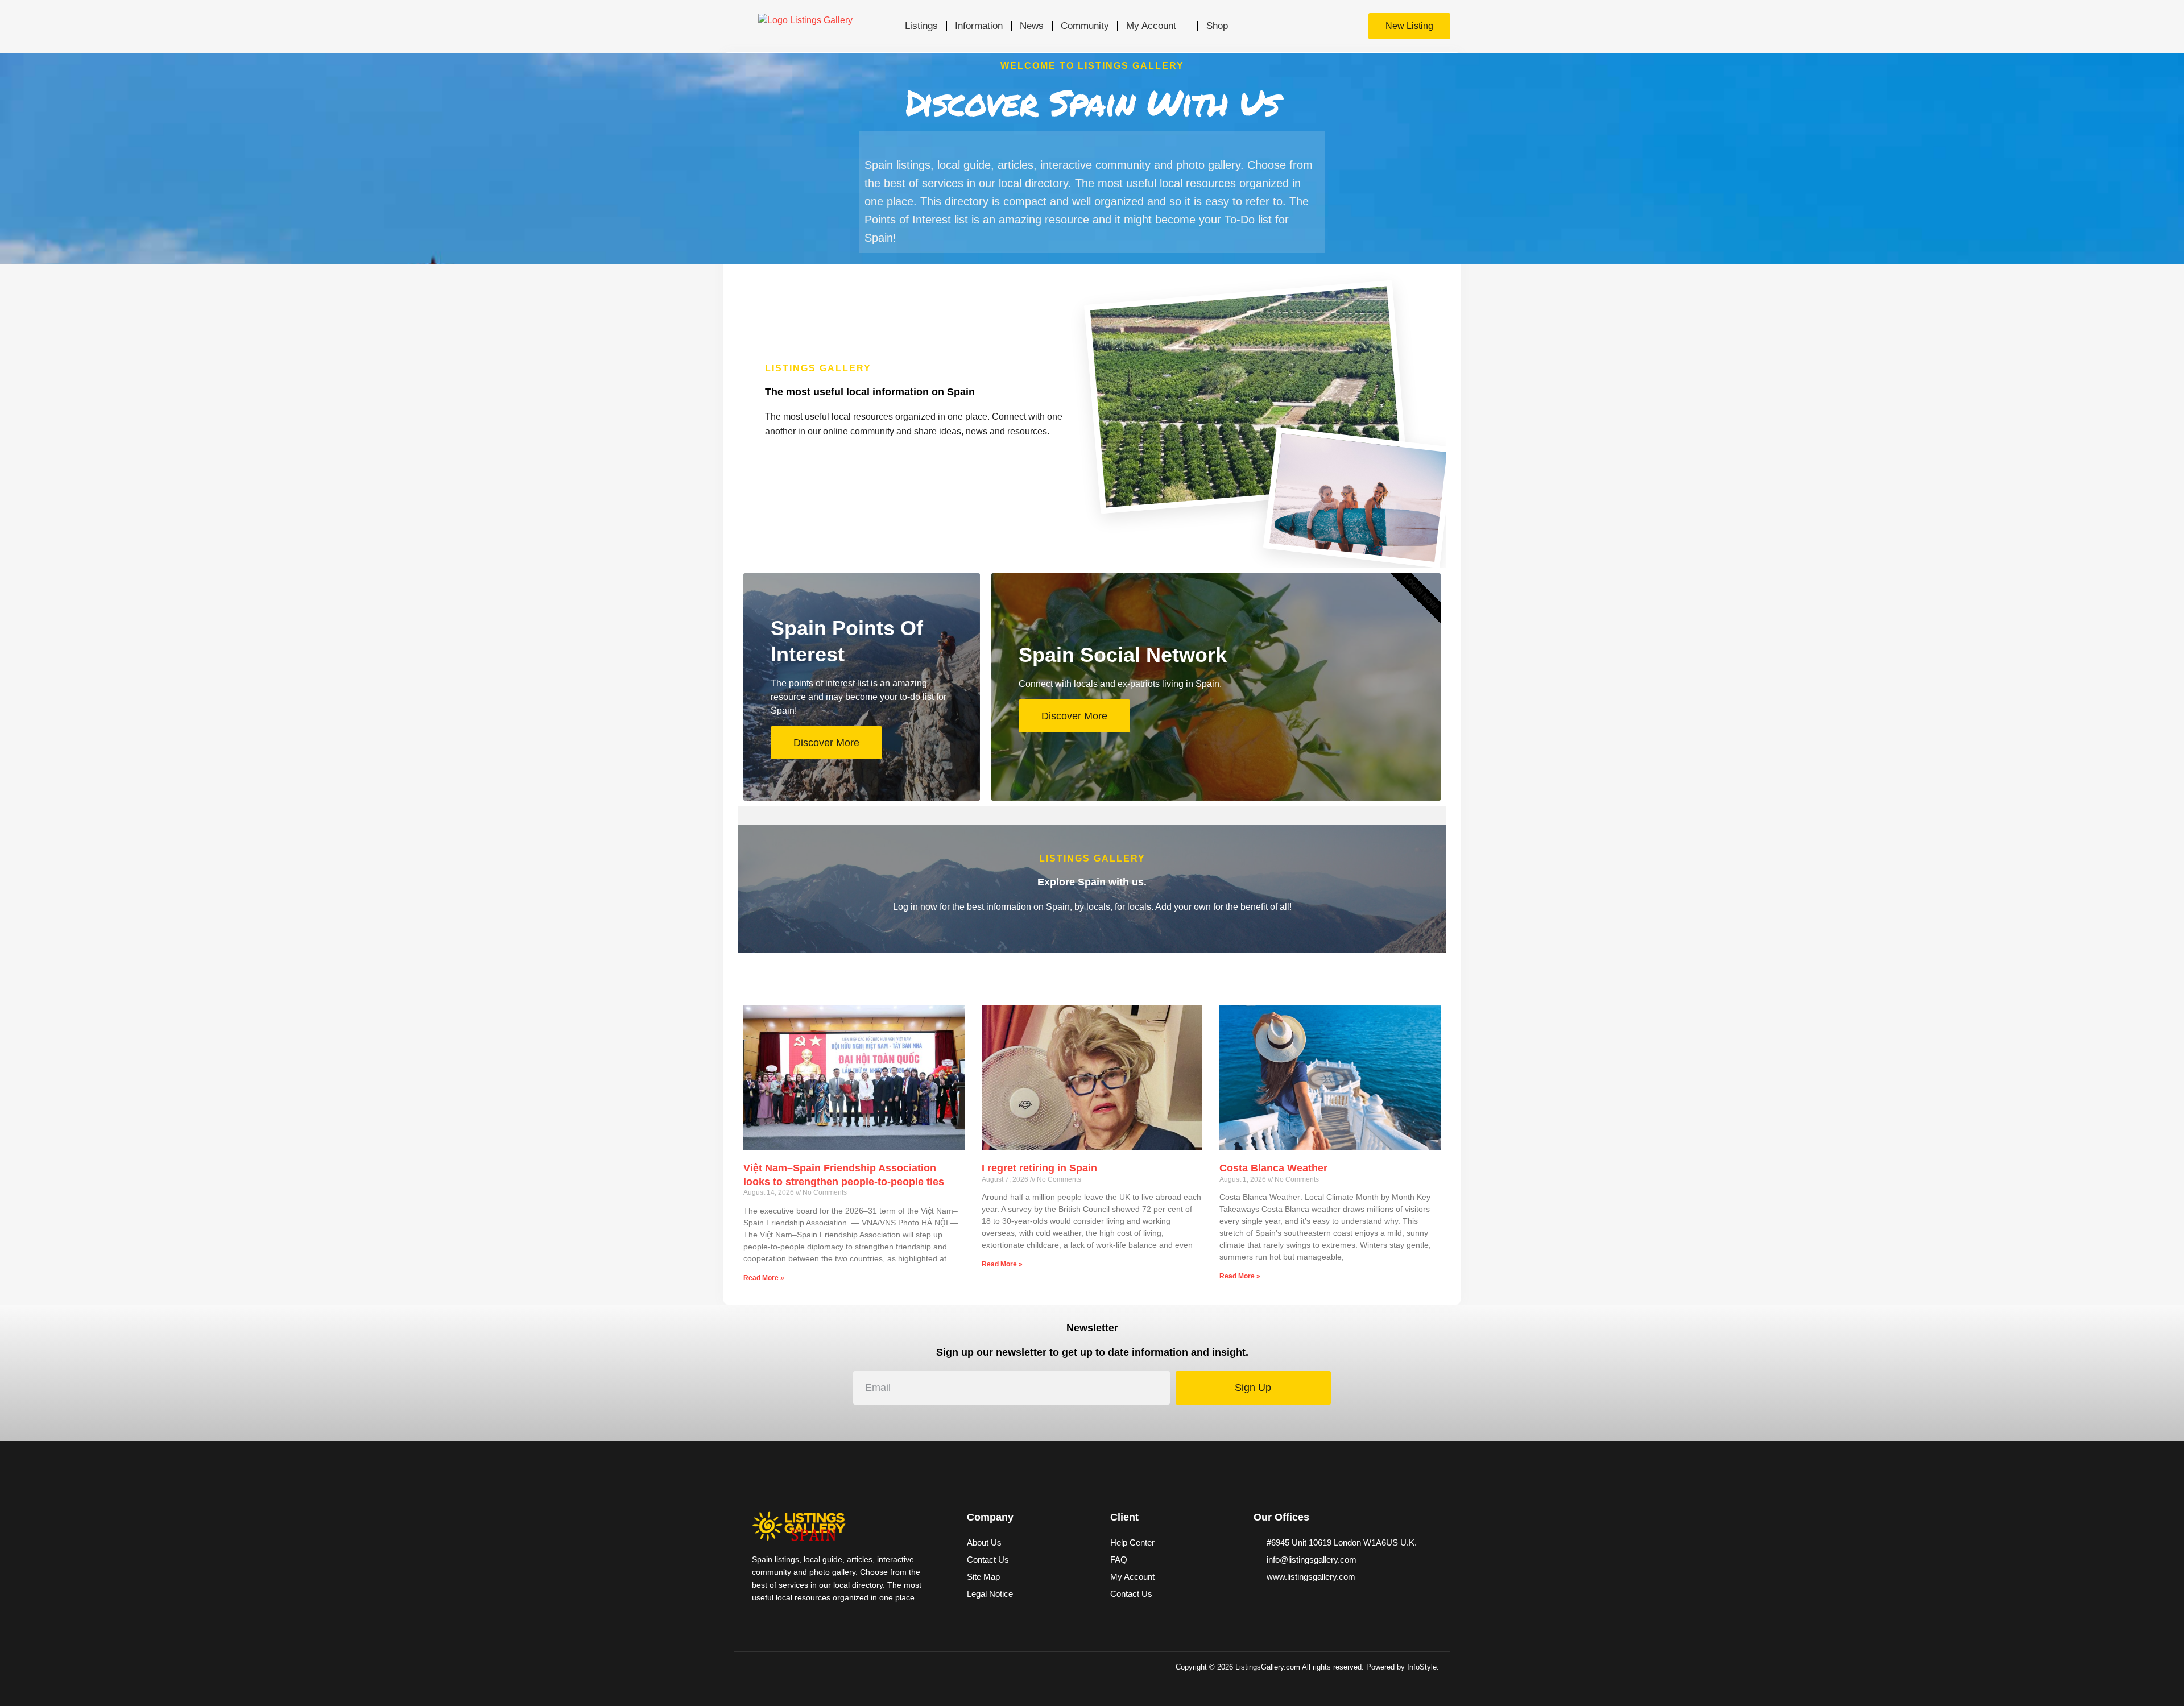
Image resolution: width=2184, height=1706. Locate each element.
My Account (1151, 26)
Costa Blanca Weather (1273, 1168)
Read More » (764, 1278)
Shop (1217, 26)
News (1032, 26)
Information (979, 26)
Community (1085, 26)
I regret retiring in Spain (1039, 1168)
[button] (1328, 26)
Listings (921, 26)
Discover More (826, 743)
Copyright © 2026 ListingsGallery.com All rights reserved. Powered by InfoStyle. (1307, 1667)
